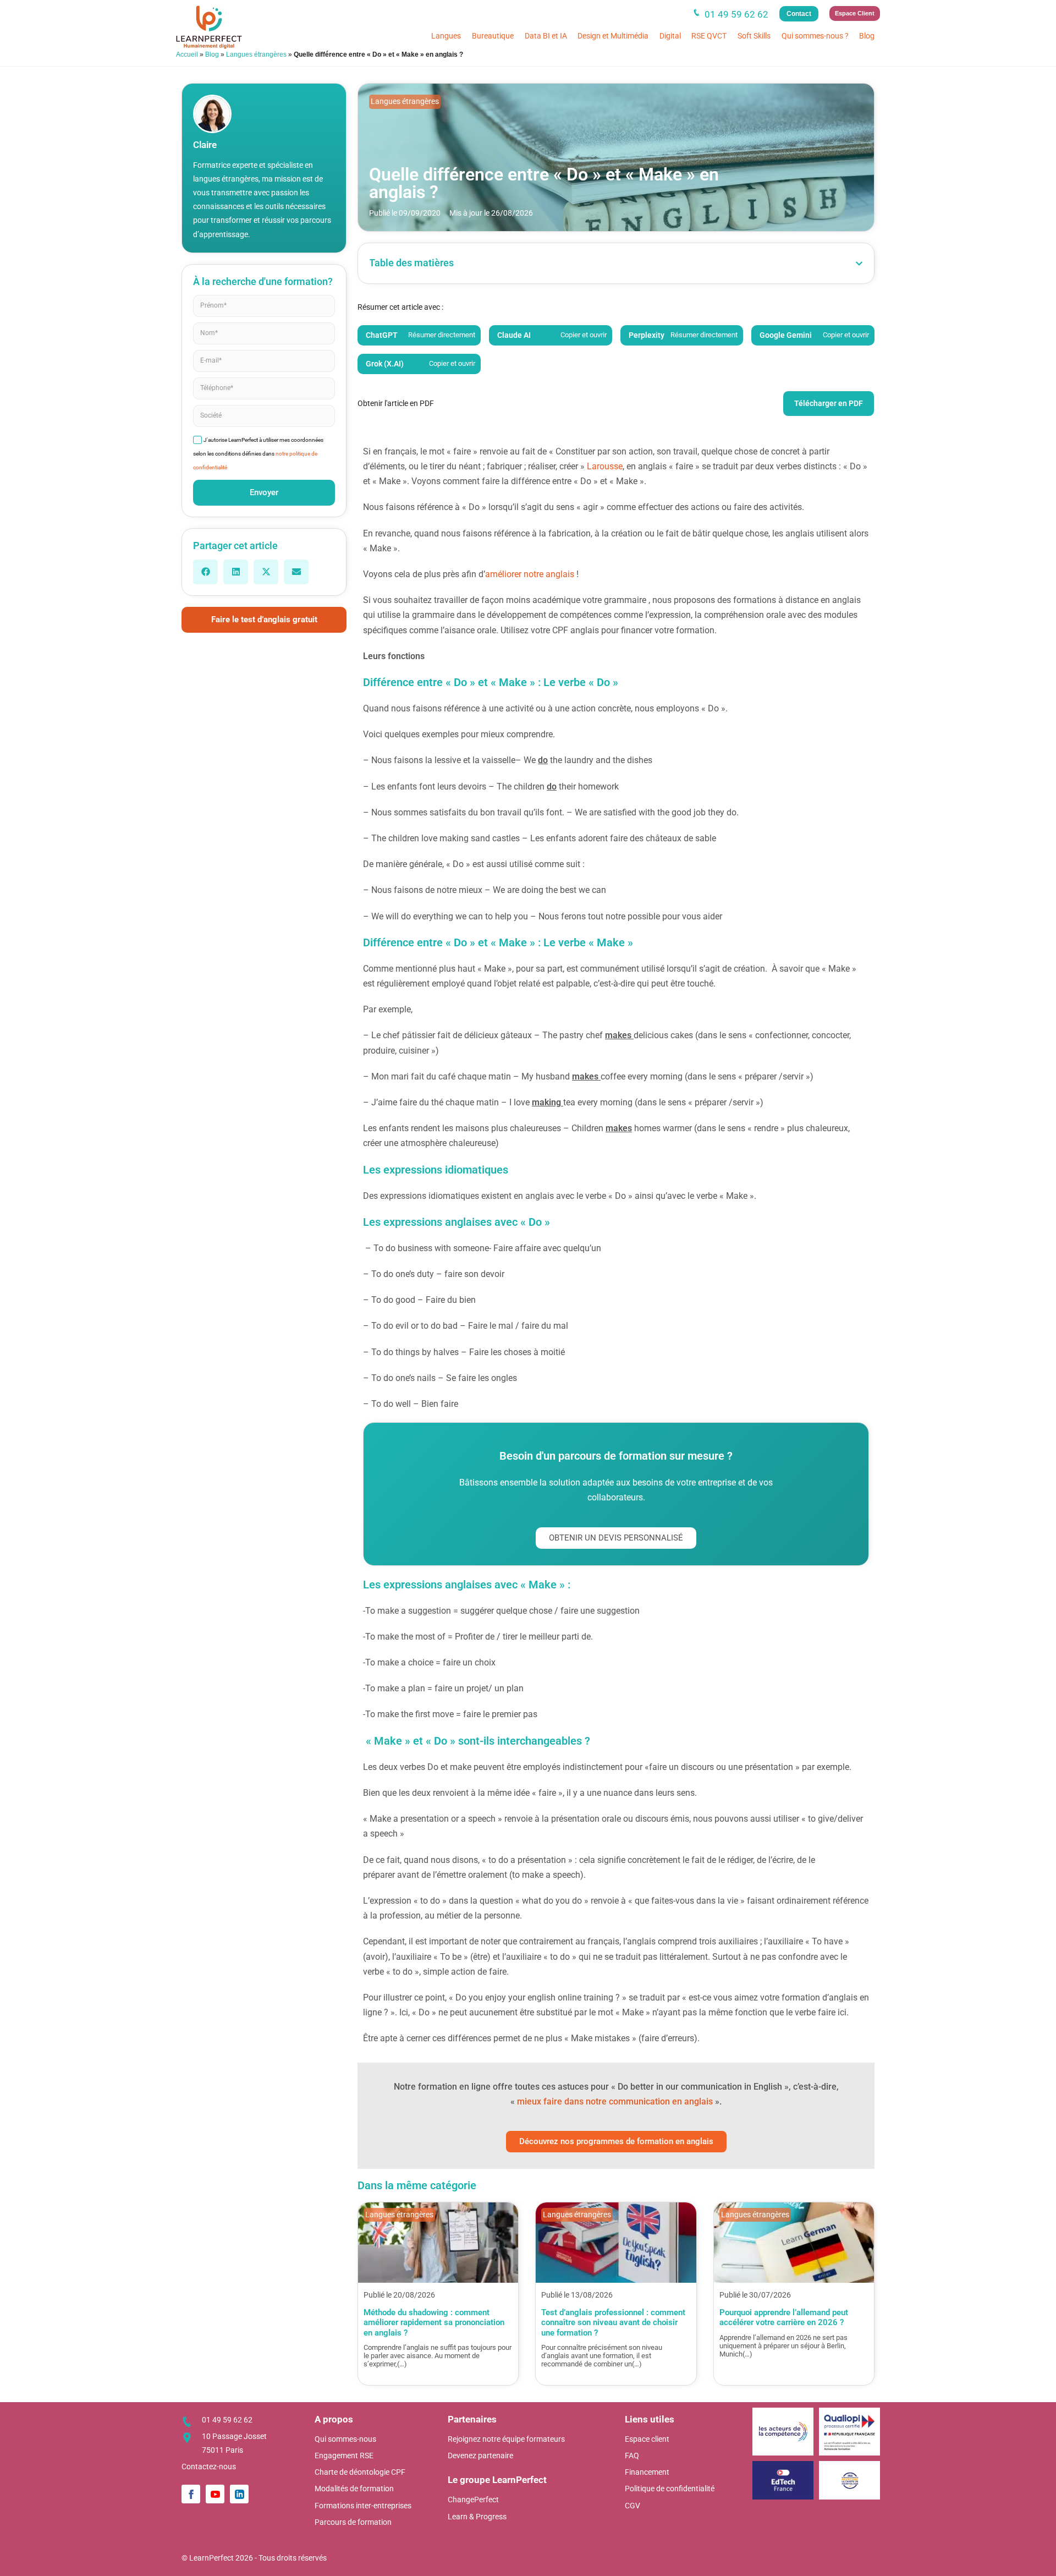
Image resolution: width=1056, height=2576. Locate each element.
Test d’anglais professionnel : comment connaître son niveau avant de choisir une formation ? (613, 2323)
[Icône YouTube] (215, 2494)
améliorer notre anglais (530, 574)
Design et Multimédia (613, 36)
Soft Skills (754, 36)
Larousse (605, 466)
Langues (446, 36)
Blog (867, 36)
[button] (205, 572)
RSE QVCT (709, 36)
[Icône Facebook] (191, 2494)
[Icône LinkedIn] (239, 2494)
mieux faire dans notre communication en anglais (615, 2101)
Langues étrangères (256, 54)
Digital (670, 36)
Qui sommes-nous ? (815, 36)
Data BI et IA (546, 36)
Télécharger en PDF (829, 403)
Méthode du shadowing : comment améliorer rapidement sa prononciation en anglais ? (434, 2323)
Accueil (187, 54)
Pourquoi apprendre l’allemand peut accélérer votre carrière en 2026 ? (784, 2317)
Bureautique (493, 36)
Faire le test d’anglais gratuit (264, 620)
